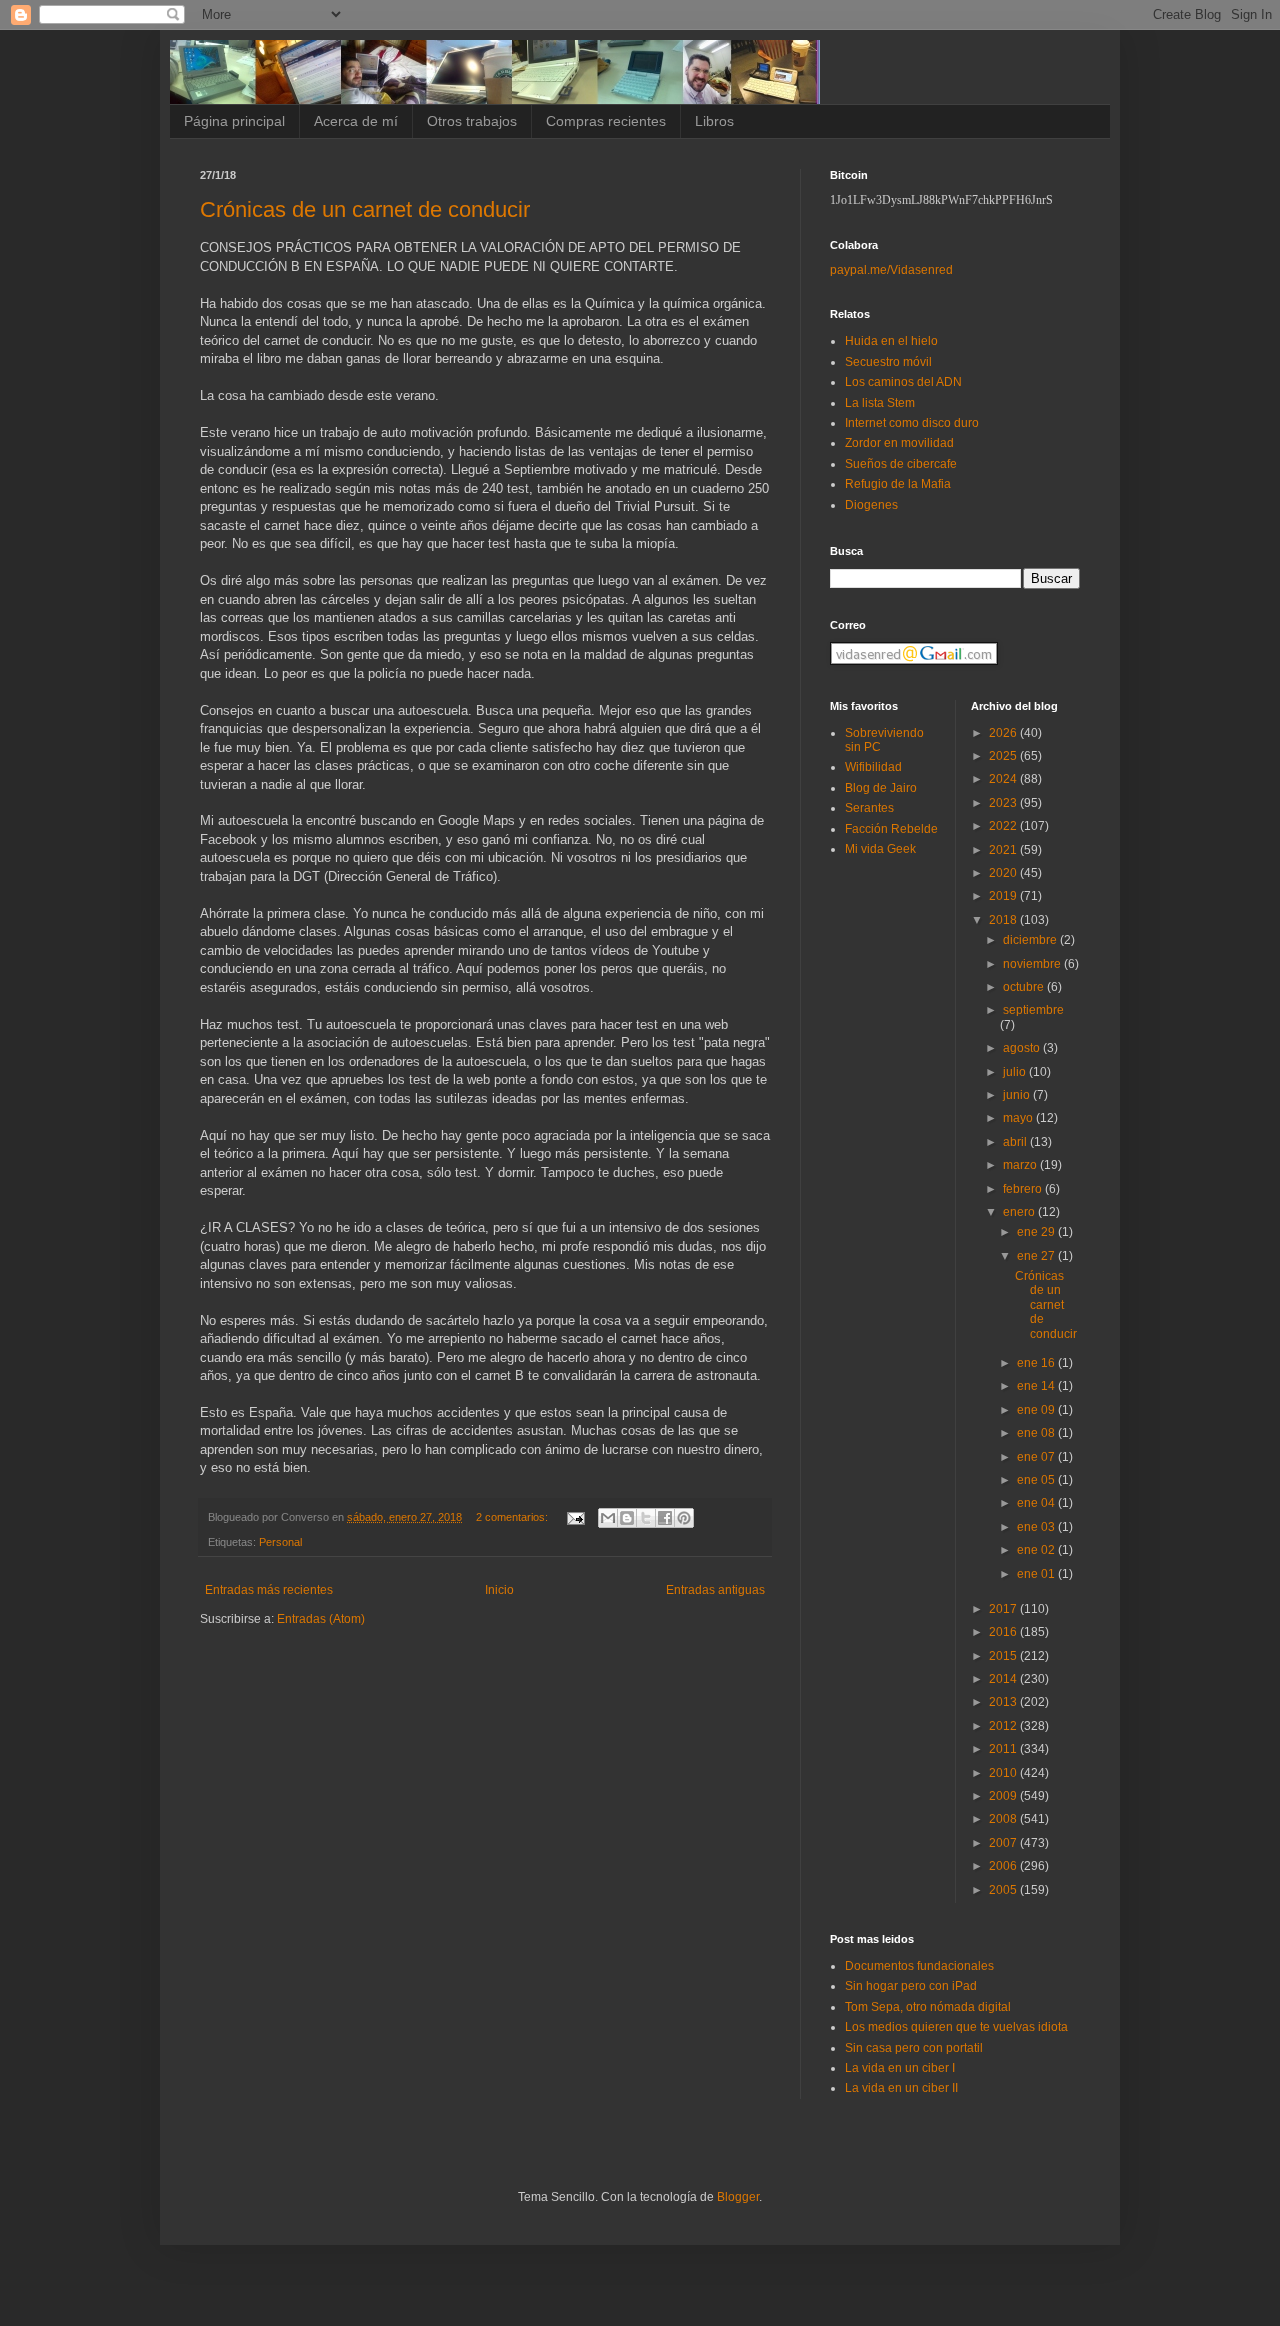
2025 (1004, 756)
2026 (1004, 733)
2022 (1004, 826)
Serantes (869, 808)
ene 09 (1037, 1410)
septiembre (1033, 1010)
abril (1016, 1142)
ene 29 (1037, 1232)
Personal (280, 1542)
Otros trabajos (472, 121)
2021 (1004, 850)
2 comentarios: (513, 1517)
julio (1016, 1072)
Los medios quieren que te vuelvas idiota (956, 2027)
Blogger (738, 2197)
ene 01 (1037, 1574)
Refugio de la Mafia (898, 484)
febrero (1024, 1189)
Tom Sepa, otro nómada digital (928, 2007)
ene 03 (1037, 1527)
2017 (1004, 1609)
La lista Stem (880, 403)
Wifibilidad (873, 767)
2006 (1004, 1866)
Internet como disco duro (912, 423)
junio (1018, 1095)
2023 (1004, 803)
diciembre (1031, 940)
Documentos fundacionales (919, 1966)
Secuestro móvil (888, 362)
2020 (1004, 873)
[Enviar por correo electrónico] (608, 1518)
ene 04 (1037, 1503)
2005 (1004, 1890)
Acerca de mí (356, 121)
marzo (1021, 1165)
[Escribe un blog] (627, 1518)
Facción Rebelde (891, 829)
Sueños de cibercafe (901, 464)
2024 (1004, 779)
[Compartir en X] (646, 1518)
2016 (1004, 1632)
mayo (1019, 1118)
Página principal (234, 121)
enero (1020, 1212)
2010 (1004, 1773)
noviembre (1033, 964)
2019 (1004, 896)
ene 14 (1037, 1386)
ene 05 (1037, 1480)
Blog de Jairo (881, 788)
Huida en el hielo (891, 341)
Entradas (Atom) (321, 1619)
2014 (1004, 1679)
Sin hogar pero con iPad (911, 1986)
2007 (1004, 1843)
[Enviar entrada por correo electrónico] (575, 1517)
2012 (1004, 1726)
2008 (1004, 1819)
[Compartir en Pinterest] (684, 1518)
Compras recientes (606, 121)
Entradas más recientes (269, 1590)
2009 (1004, 1796)
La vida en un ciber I (900, 2068)
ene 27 (1037, 1256)
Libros (714, 121)
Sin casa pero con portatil (914, 2048)
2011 (1004, 1749)
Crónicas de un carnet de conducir (365, 209)
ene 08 (1037, 1433)
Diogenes (871, 505)
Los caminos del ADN (903, 382)
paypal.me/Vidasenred (891, 270)
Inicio (499, 1590)
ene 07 (1037, 1457)
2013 (1004, 1702)
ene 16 (1037, 1363)
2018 (1004, 920)
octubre (1025, 987)
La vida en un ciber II (901, 2088)
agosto (1023, 1048)
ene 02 (1037, 1550)
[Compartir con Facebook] (665, 1518)
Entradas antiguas (715, 1590)
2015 (1004, 1656)
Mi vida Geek (880, 849)
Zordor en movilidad (899, 443)
